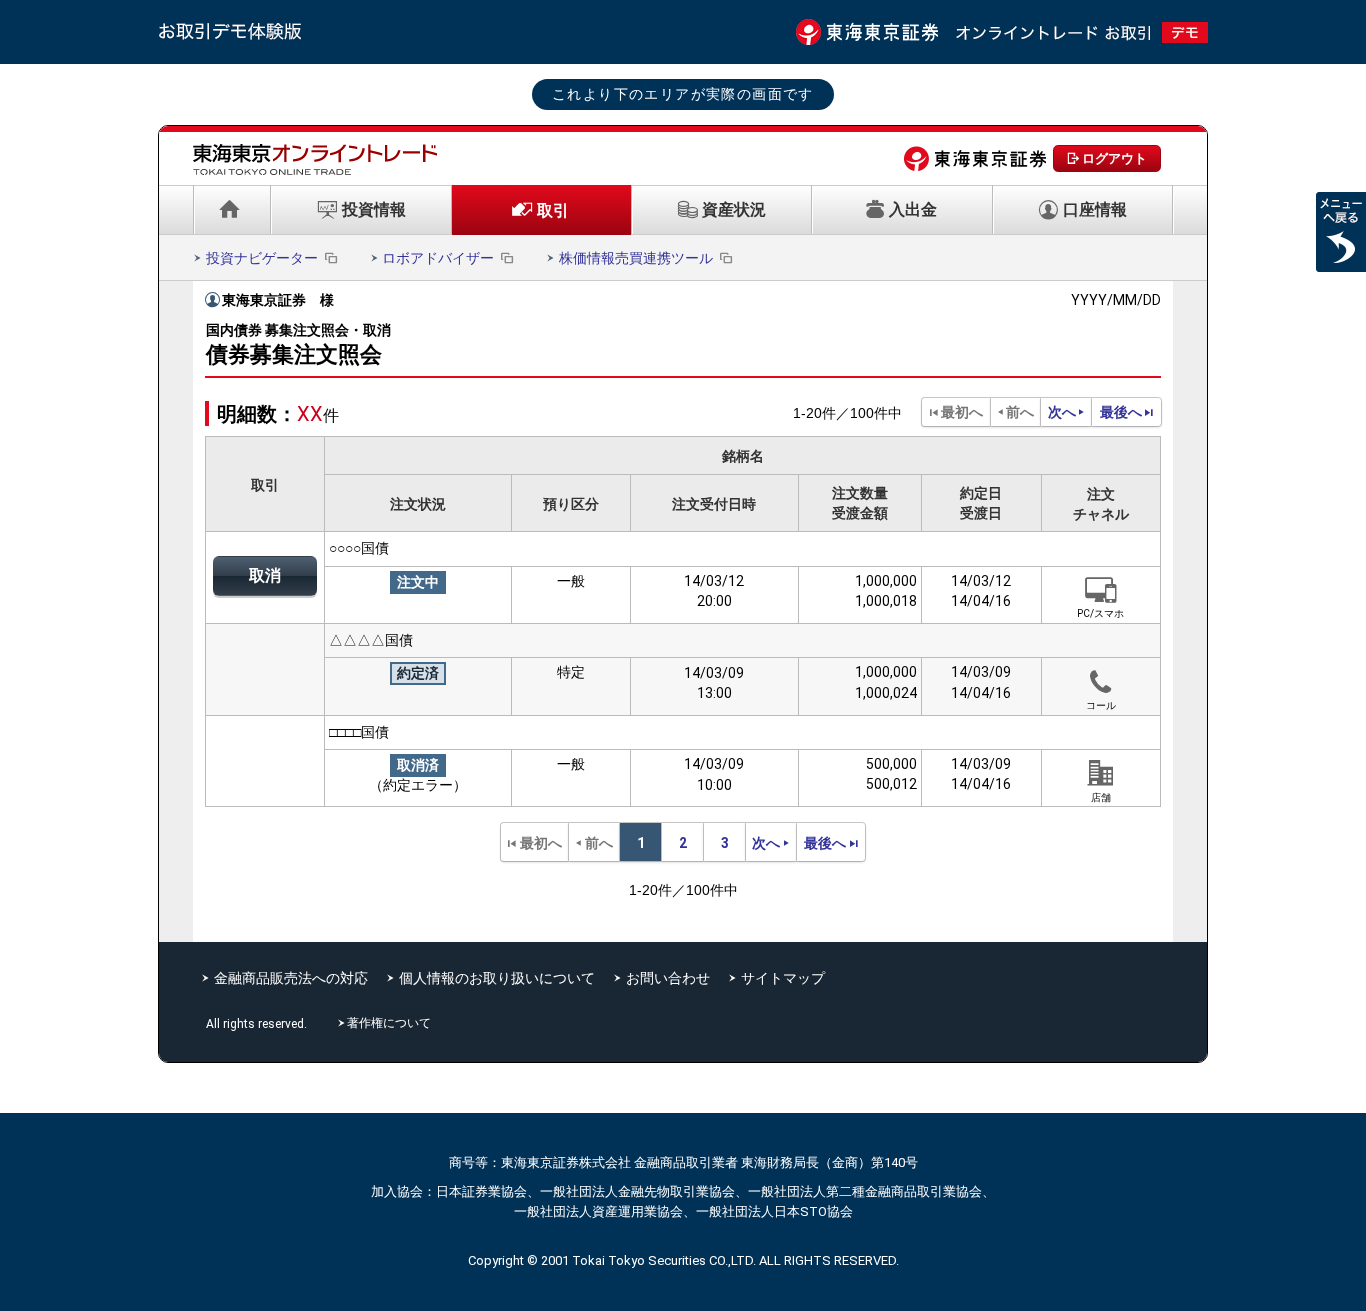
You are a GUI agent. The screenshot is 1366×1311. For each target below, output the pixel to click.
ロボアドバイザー (438, 258)
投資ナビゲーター (262, 258)
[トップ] (232, 210)
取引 (553, 210)
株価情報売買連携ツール (636, 258)
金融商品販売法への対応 (291, 978)
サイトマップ (783, 978)
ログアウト (1114, 158)
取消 (265, 575)
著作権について (391, 1023)
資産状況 (734, 209)
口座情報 (1095, 209)
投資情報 (374, 209)
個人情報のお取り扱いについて (497, 978)
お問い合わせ (668, 978)
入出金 (913, 209)
